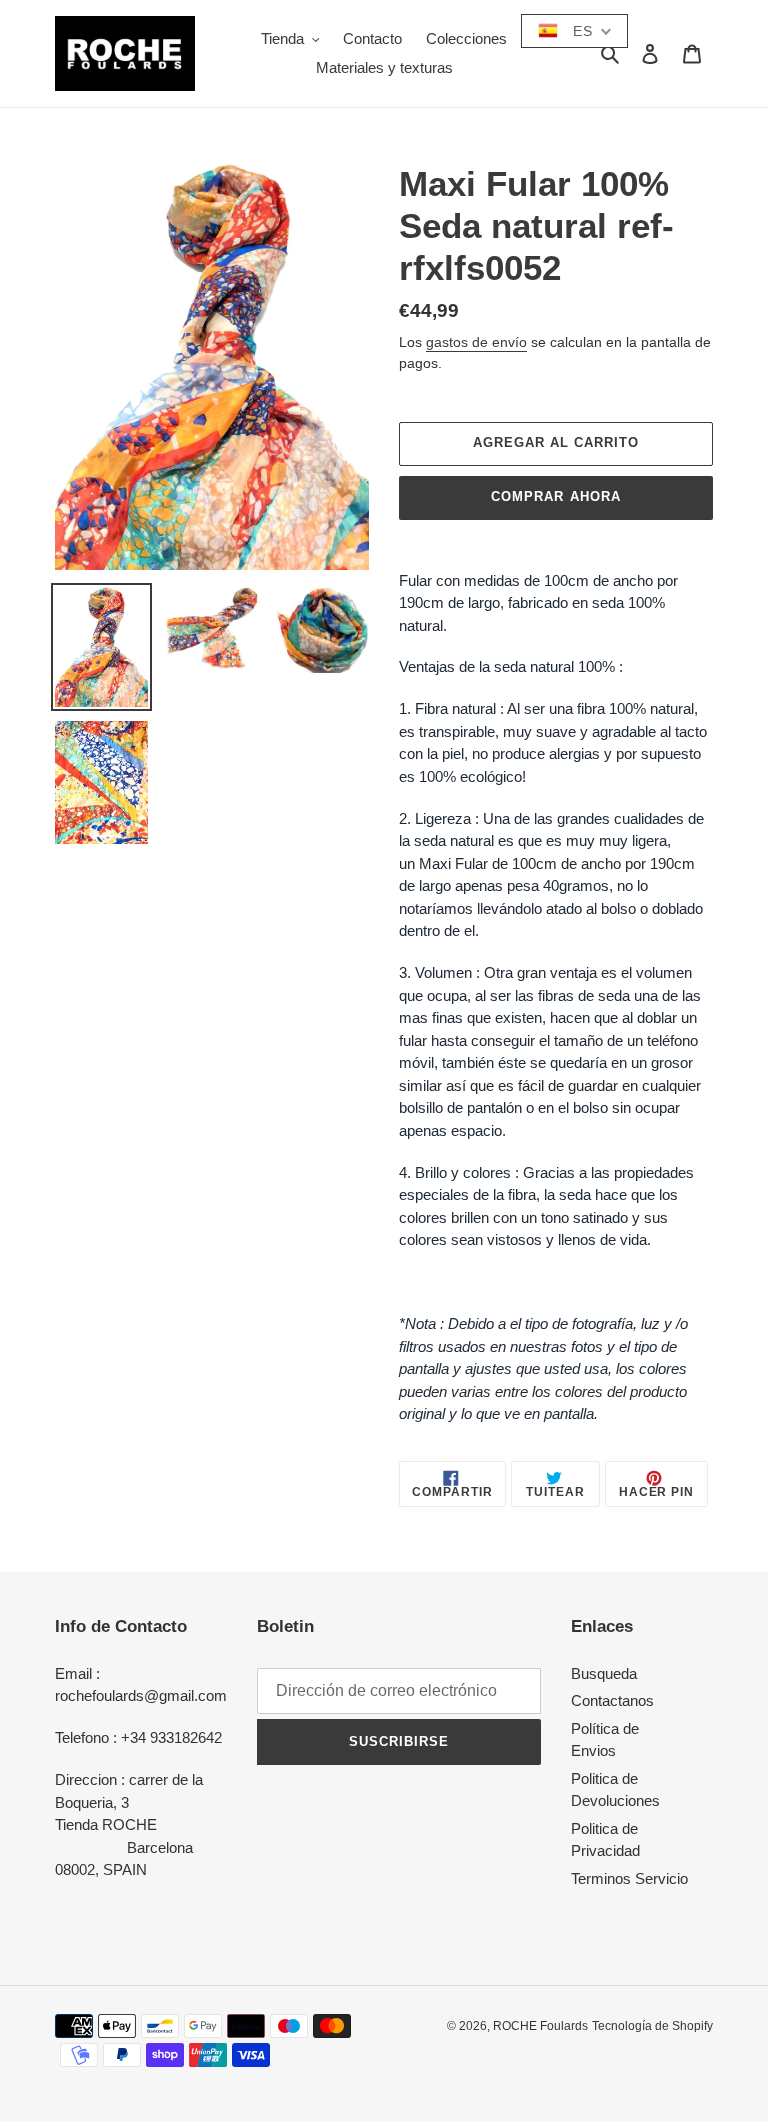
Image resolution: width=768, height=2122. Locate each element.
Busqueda (604, 1673)
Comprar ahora (556, 496)
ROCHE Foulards (540, 2026)
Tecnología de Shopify (652, 2026)
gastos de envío (476, 342)
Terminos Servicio (629, 1878)
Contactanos (612, 1700)
